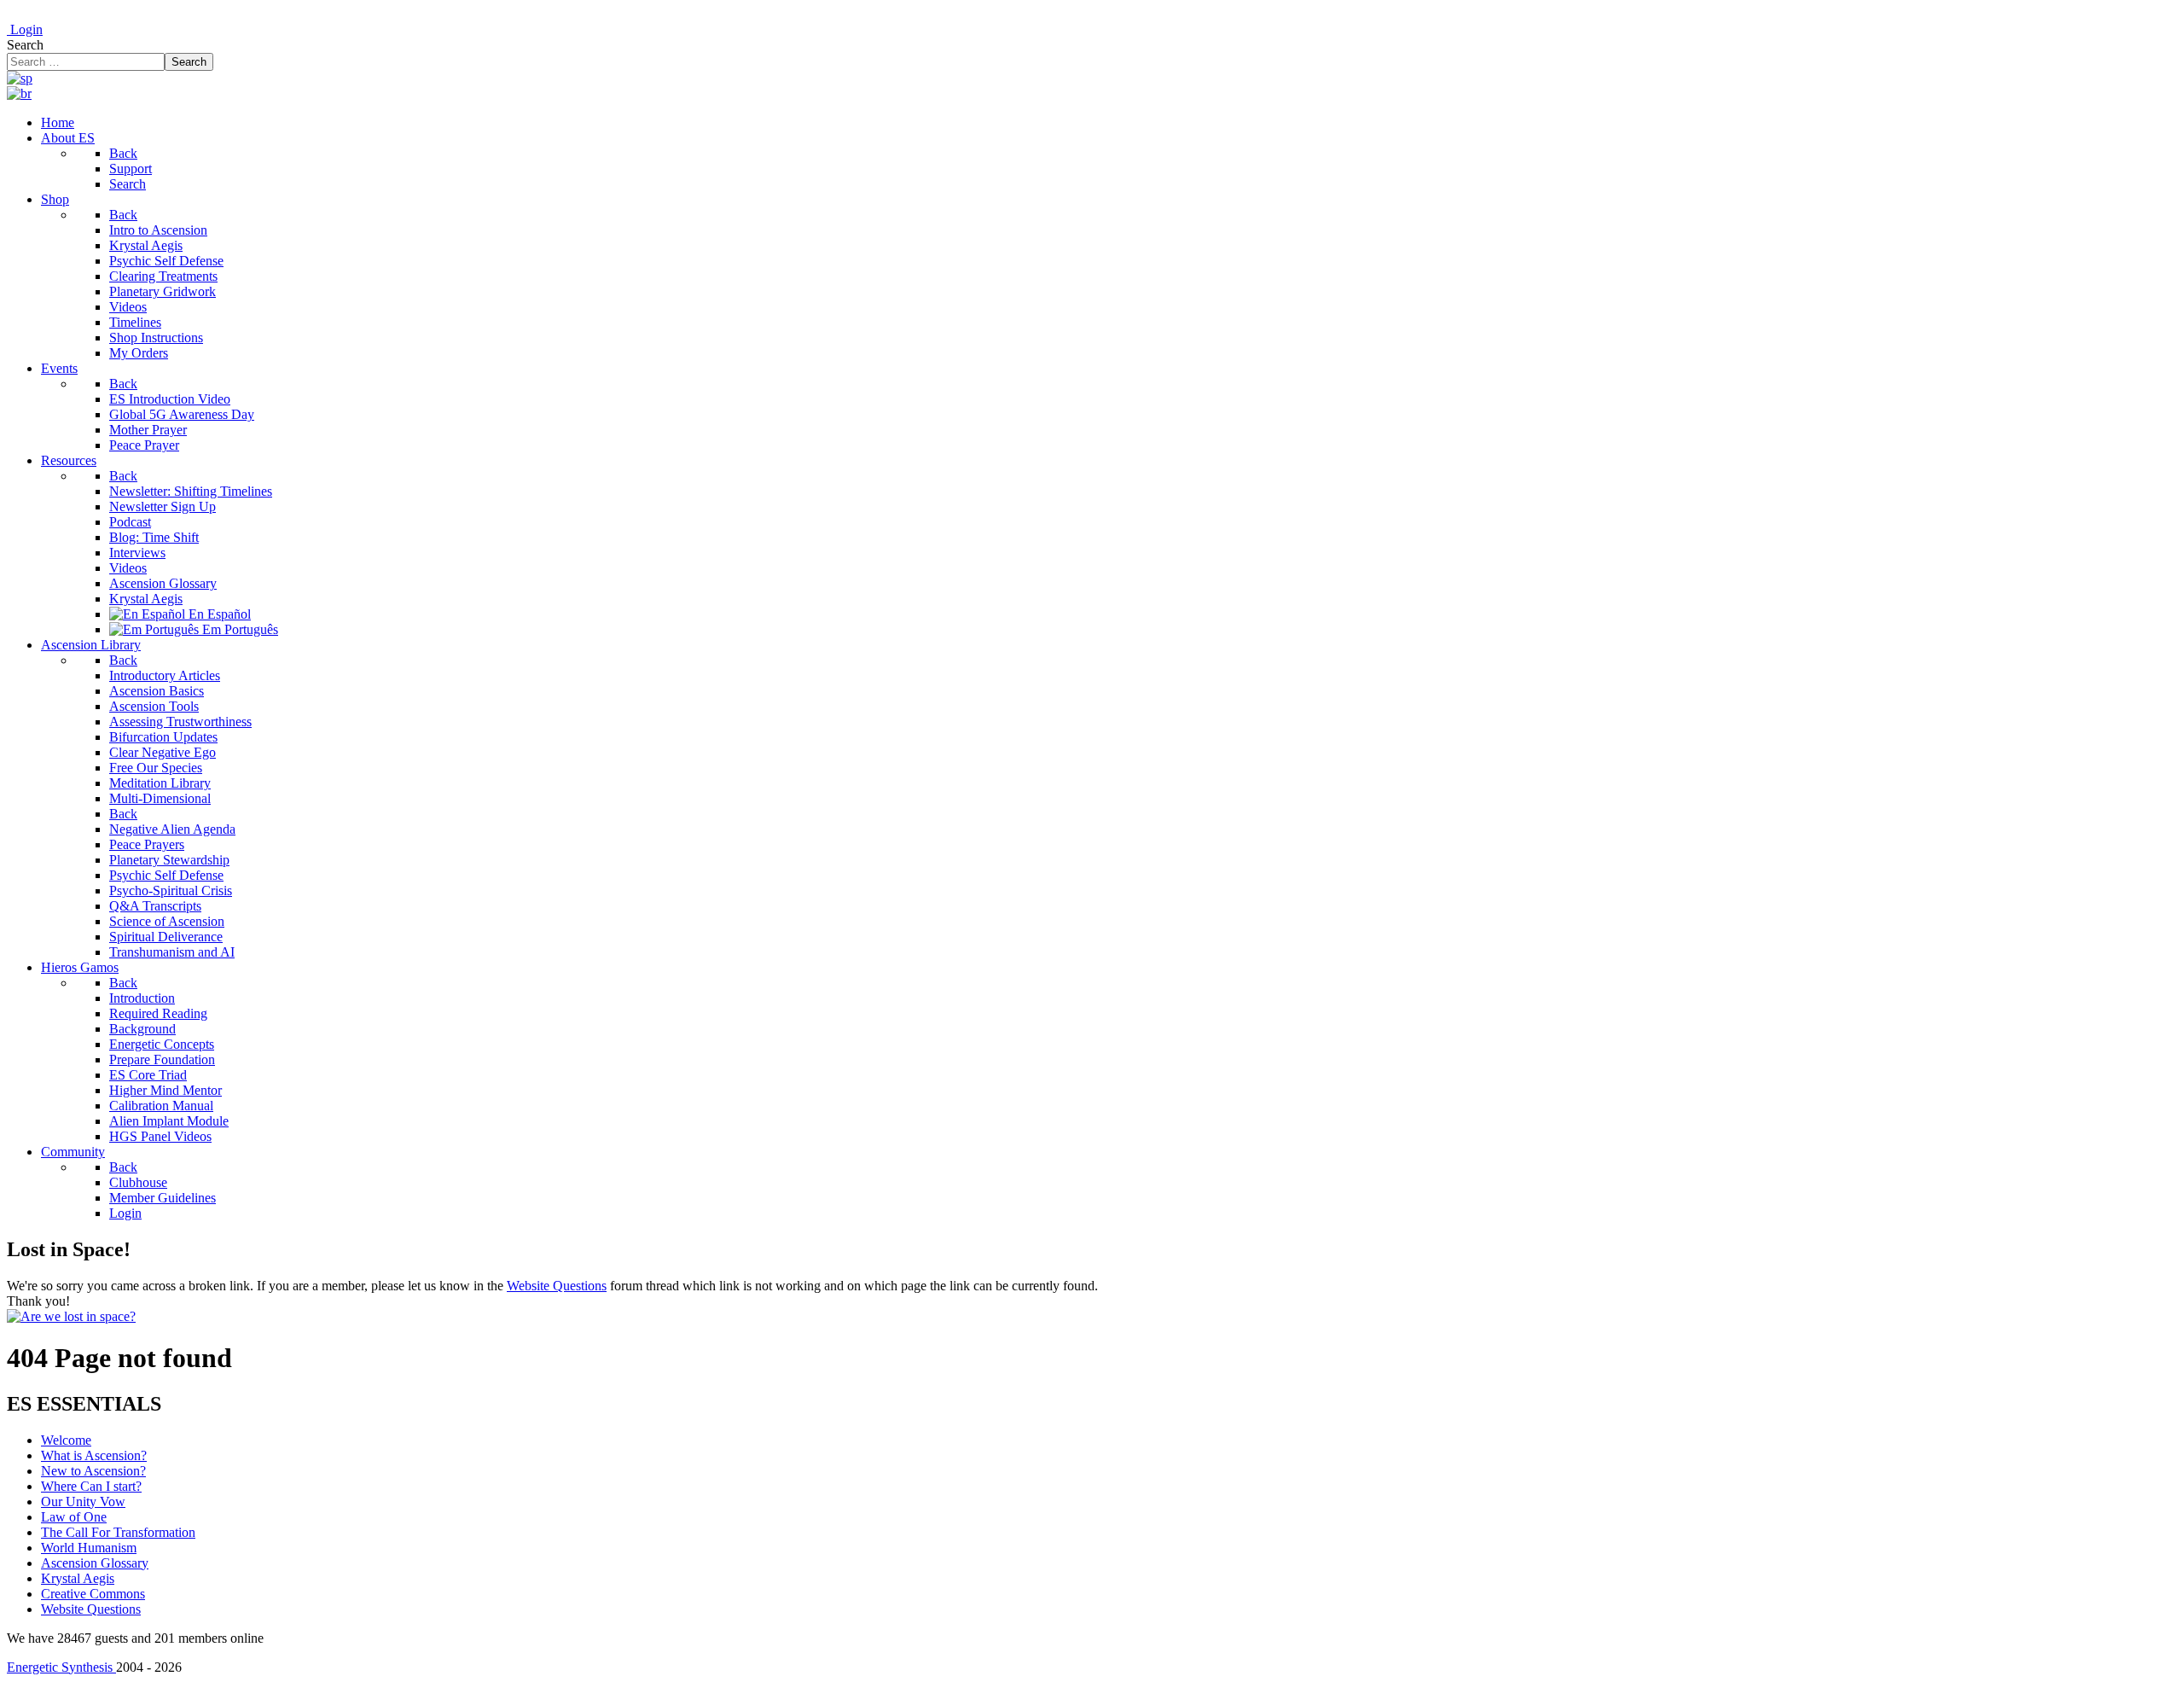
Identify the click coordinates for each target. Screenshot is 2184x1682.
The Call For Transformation (118, 1532)
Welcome (66, 1440)
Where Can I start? (91, 1486)
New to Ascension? (93, 1471)
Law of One (74, 1517)
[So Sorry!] (71, 1316)
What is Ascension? (94, 1455)
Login (25, 29)
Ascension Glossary (95, 1563)
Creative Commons (93, 1594)
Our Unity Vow (83, 1502)
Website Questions (557, 1286)
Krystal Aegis (78, 1578)
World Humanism (89, 1548)
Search (25, 45)
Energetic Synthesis (61, 1667)
